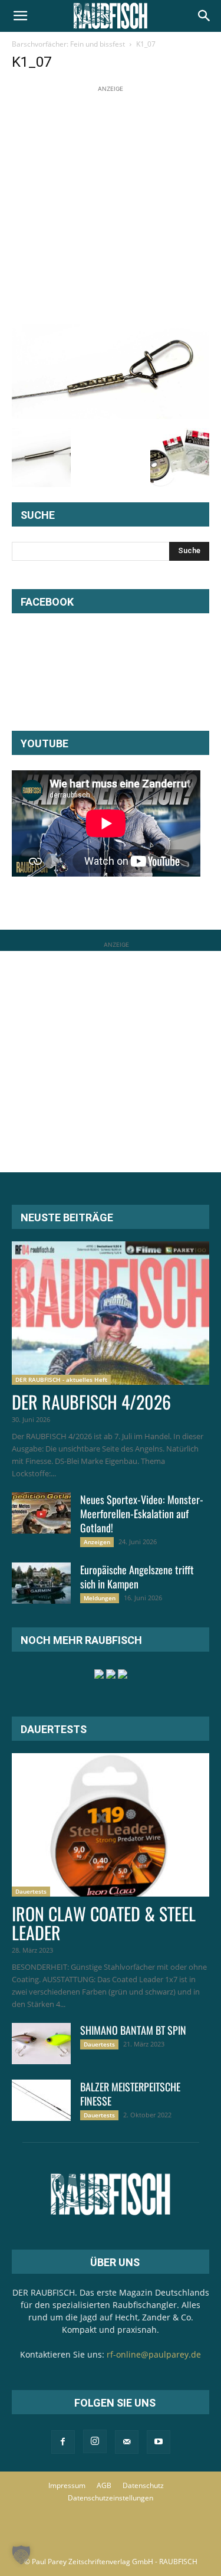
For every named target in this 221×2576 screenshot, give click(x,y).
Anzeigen (97, 1542)
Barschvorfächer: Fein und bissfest (68, 44)
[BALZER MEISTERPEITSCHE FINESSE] (41, 2100)
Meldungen (100, 1598)
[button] (20, 16)
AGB (104, 2485)
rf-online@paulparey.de (154, 2354)
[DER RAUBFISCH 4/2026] (111, 1313)
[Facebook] (63, 2442)
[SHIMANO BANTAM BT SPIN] (41, 2044)
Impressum (67, 2485)
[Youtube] (159, 2442)
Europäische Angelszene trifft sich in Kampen (137, 1577)
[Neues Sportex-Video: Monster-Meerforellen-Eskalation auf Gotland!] (41, 1513)
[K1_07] (111, 416)
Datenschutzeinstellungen (111, 2498)
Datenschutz (143, 2485)
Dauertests (31, 1891)
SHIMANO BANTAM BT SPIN (133, 2030)
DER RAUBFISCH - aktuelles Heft (61, 1379)
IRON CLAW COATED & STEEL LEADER (104, 1923)
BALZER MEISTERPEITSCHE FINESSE (130, 2094)
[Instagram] (95, 2441)
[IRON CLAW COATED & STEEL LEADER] (111, 1825)
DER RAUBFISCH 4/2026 (91, 1402)
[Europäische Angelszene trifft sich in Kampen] (41, 1583)
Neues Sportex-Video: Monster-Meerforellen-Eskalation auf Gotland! (142, 1513)
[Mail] (127, 2442)
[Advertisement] (111, 206)
